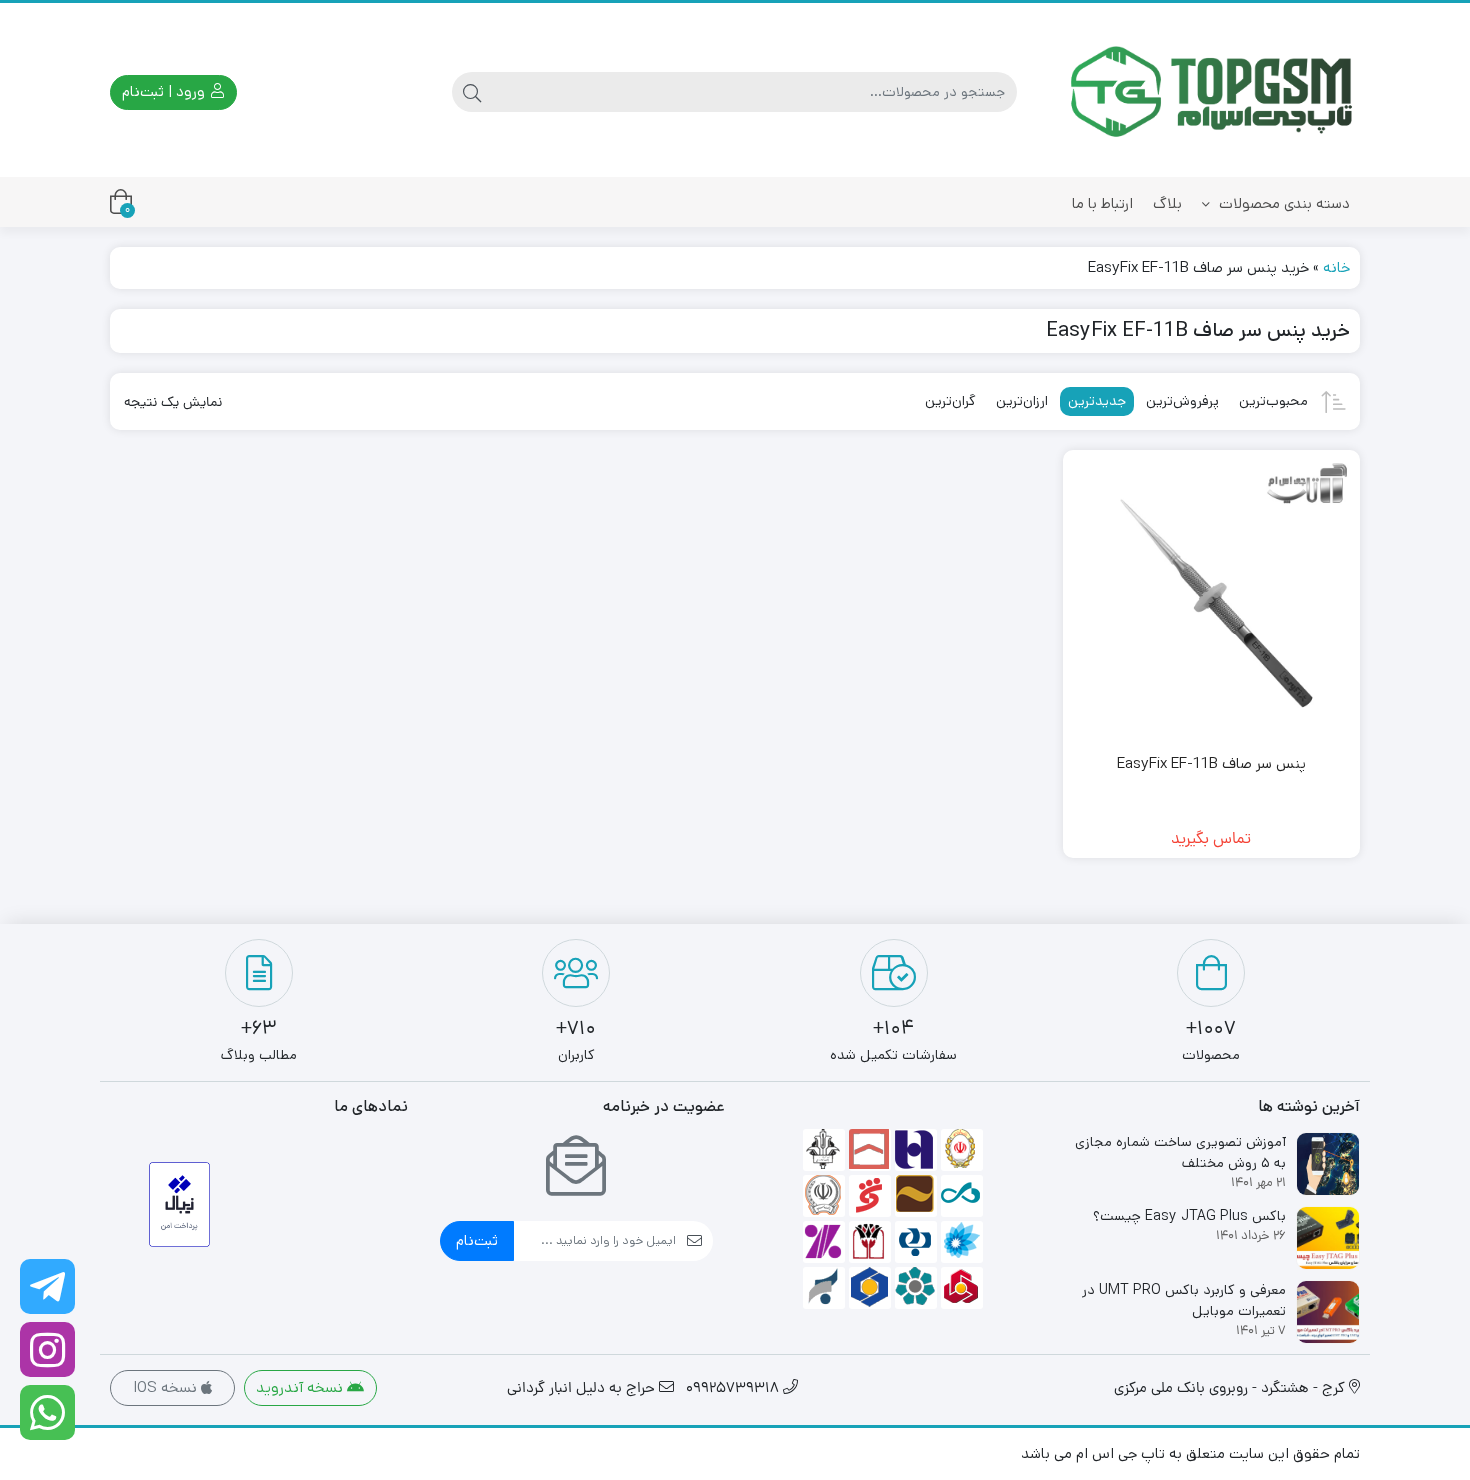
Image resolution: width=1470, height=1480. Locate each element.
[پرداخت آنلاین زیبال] (179, 1204)
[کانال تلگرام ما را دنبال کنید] (47, 1286)
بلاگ (1167, 203)
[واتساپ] (47, 1412)
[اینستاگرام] (47, 1349)
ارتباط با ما (1102, 203)
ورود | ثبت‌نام (165, 91)
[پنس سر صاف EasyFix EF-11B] (1212, 599)
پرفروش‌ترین (1182, 401)
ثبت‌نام (477, 1240)
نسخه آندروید (301, 1387)
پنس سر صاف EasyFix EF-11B (1211, 763)
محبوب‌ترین (1273, 401)
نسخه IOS (167, 1387)
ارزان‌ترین (1022, 401)
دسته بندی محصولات (1282, 203)
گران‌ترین (950, 401)
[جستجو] (472, 92)
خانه (1336, 267)
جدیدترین (1097, 401)
